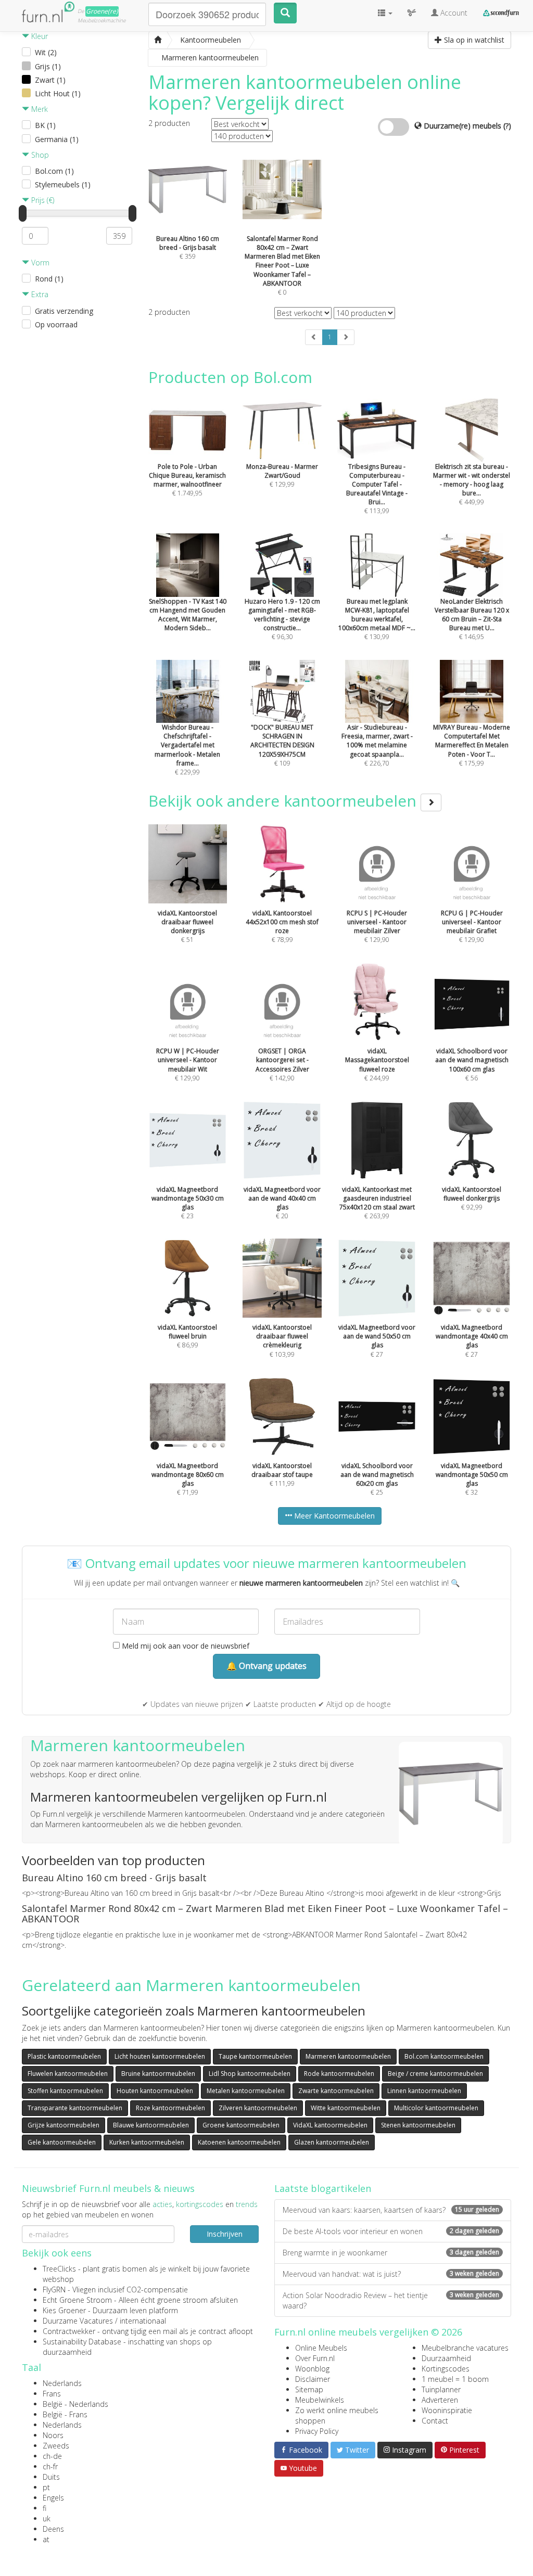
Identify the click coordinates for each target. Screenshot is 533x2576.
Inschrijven (225, 2234)
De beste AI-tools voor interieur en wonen (391, 2231)
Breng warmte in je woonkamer (391, 2253)
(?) (507, 126)
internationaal (143, 2321)
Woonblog (312, 2369)
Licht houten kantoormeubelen (160, 2056)
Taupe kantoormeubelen (255, 2056)
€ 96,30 (282, 619)
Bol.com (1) (54, 171)
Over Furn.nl (315, 2358)
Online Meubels (321, 2348)
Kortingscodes (446, 2369)
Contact (435, 2421)
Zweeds (56, 2446)
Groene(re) (102, 11)
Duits (51, 2477)
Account (453, 13)
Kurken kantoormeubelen (147, 2142)
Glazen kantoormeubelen (332, 2142)
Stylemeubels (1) (63, 184)
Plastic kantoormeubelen (64, 2056)
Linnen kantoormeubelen (424, 2091)
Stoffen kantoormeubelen (65, 2091)
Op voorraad (56, 324)
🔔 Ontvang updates (266, 1666)
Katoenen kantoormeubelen (239, 2142)
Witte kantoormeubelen (346, 2108)
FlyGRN (54, 2290)
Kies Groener (64, 2310)
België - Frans (65, 2414)
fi (45, 2508)
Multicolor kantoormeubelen (436, 2108)
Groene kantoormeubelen (241, 2125)
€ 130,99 (377, 619)
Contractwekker (69, 2331)
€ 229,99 (187, 750)
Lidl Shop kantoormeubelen (250, 2074)
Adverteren (440, 2400)
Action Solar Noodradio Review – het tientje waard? (391, 2300)
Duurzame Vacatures (78, 2321)
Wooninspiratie (447, 2410)
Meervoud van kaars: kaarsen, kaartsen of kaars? (391, 2210)
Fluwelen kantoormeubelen (68, 2074)
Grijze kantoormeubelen (64, 2125)
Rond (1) (49, 279)
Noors (53, 2435)
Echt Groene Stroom (77, 2300)
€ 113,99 (377, 489)
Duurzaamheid (446, 2358)
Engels (53, 2498)
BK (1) (45, 125)
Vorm (39, 263)
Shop (39, 155)
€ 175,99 (472, 745)
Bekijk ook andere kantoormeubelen (284, 801)
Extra (39, 294)
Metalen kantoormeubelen (246, 2091)
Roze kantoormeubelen (170, 2108)
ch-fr (50, 2466)
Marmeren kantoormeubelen (348, 2056)
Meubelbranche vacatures (465, 2348)
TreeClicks (59, 2269)
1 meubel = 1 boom (455, 2379)
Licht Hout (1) (58, 93)
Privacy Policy (317, 2431)
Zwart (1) (50, 80)
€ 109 (282, 745)
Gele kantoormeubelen (62, 2142)
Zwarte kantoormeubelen (336, 2091)
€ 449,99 (472, 484)
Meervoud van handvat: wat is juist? (391, 2274)
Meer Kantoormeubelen (333, 1516)
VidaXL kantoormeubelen (330, 2125)
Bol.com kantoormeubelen (444, 2056)
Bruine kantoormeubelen (158, 2074)
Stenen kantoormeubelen (418, 2125)
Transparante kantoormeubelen (75, 2108)
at (46, 2539)
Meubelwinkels (320, 2400)
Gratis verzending (64, 311)
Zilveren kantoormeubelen (258, 2108)
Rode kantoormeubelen (339, 2074)
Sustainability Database (82, 2342)
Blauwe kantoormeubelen (151, 2125)
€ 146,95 (472, 619)
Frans (52, 2394)
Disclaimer (313, 2379)
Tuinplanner (441, 2389)
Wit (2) (46, 52)
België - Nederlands (75, 2404)
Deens (53, 2529)
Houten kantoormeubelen (155, 2091)
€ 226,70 (377, 745)
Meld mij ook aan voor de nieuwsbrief (185, 1646)
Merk (39, 109)
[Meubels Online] (158, 40)
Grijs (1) (48, 66)
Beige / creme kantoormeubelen (435, 2074)
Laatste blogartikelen (323, 2188)
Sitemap (309, 2389)
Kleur (39, 36)
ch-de (52, 2456)
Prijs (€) (42, 200)
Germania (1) (57, 139)
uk (47, 2518)
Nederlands (62, 2383)
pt (46, 2487)
